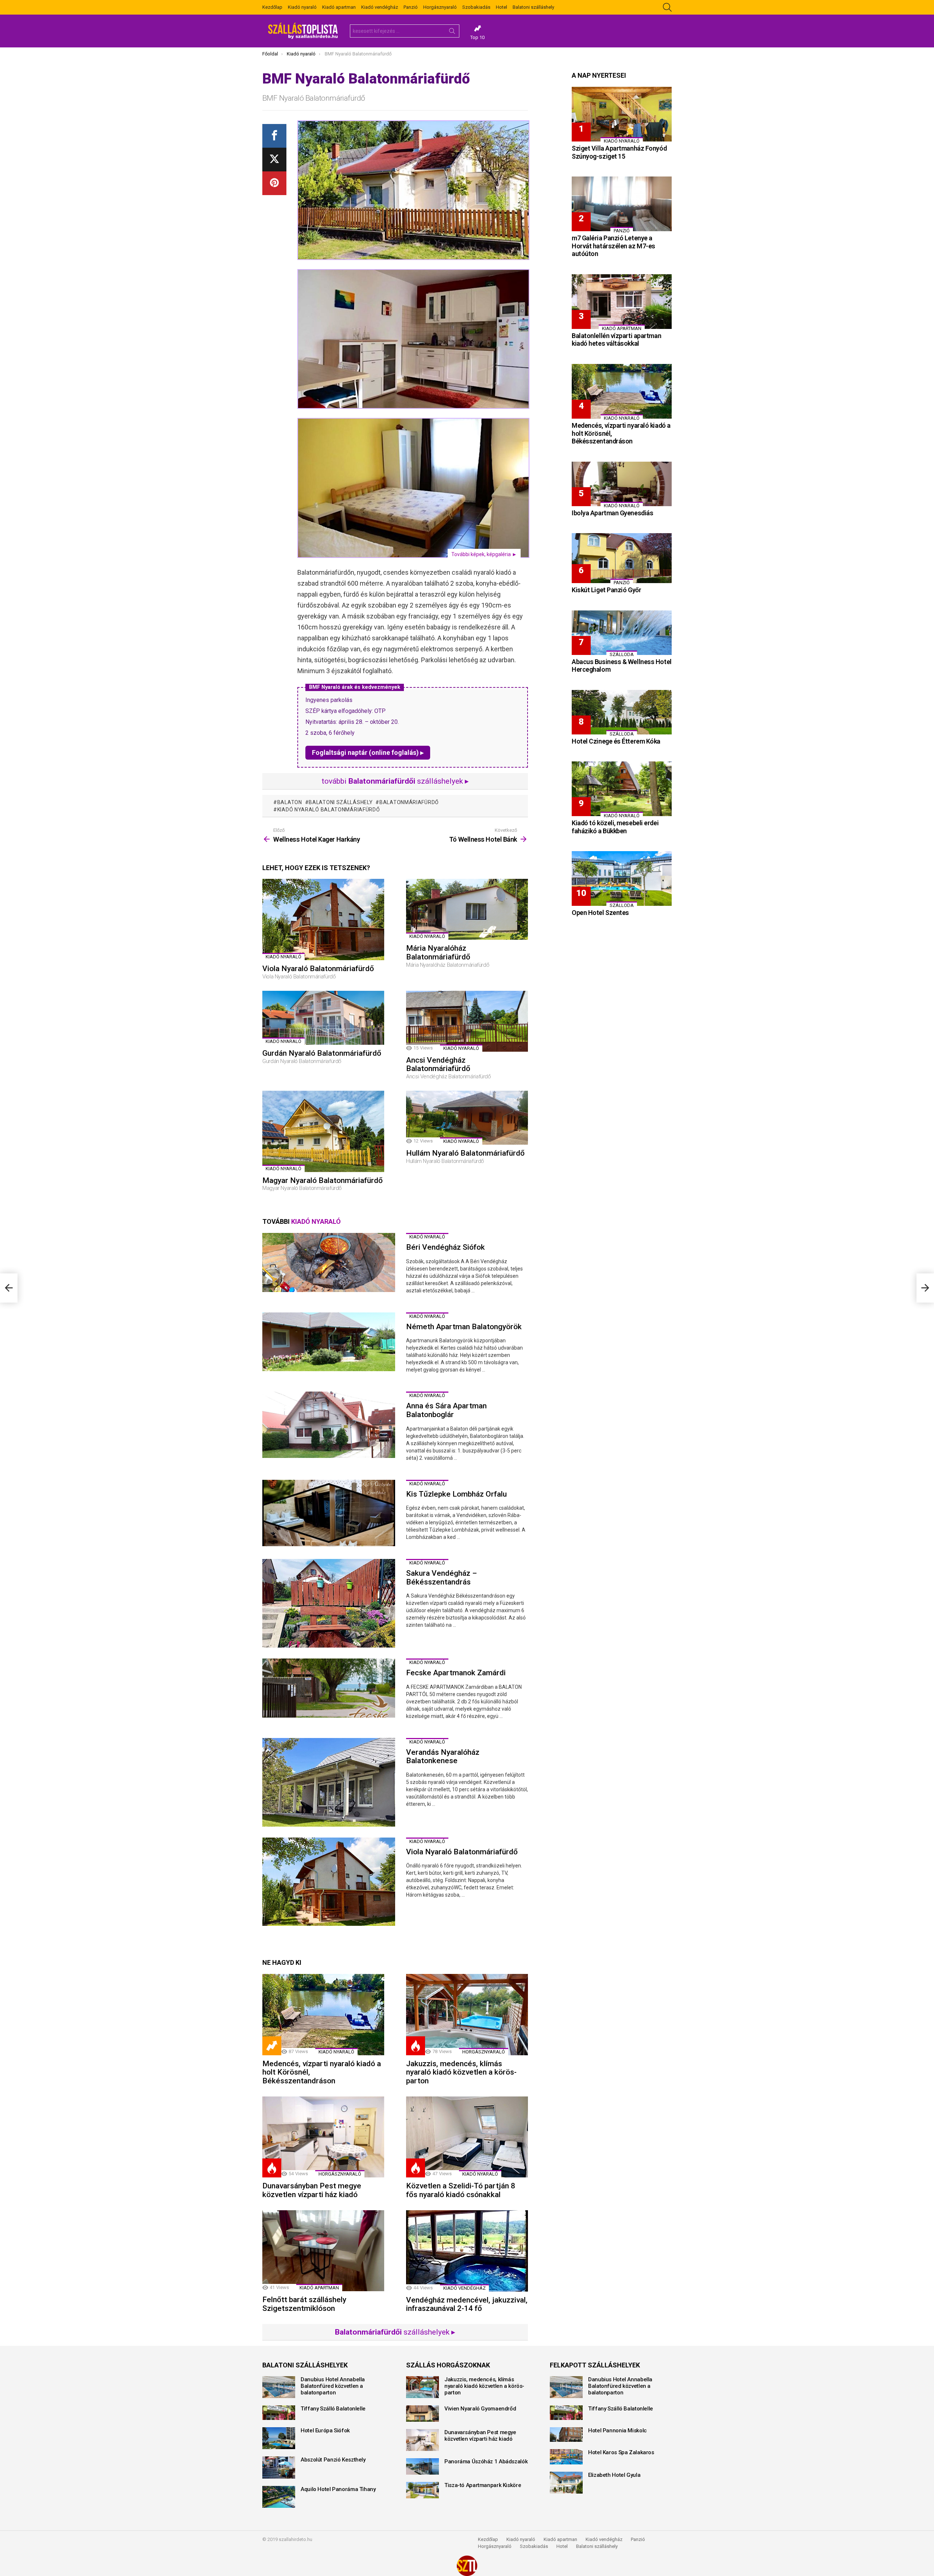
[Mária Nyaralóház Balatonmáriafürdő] (467, 909)
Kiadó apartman (339, 7)
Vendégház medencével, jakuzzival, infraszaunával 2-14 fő (467, 2304)
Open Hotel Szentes (600, 913)
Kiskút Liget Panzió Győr (606, 590)
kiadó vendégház (464, 2288)
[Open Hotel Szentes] (622, 878)
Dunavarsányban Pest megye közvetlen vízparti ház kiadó (312, 2190)
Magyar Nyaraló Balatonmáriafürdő (323, 1180)
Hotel (501, 7)
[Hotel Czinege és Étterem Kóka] (622, 712)
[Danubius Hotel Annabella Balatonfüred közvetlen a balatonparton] (279, 2387)
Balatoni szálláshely (533, 7)
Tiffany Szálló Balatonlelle (333, 2409)
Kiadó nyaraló (302, 7)
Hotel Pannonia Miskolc (617, 2430)
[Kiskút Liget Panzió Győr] (622, 558)
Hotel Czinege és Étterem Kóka (616, 741)
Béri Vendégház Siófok (445, 1247)
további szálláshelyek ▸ (395, 781)
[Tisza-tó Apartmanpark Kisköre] (422, 2490)
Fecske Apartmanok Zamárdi (456, 1673)
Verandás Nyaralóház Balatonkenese (443, 1757)
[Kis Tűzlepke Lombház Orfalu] (329, 1513)
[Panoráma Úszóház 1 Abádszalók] (422, 2466)
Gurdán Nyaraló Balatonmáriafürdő (322, 1053)
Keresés (452, 32)
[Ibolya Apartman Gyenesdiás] (622, 484)
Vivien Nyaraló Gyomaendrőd (480, 2409)
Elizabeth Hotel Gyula (614, 2475)
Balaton (290, 802)
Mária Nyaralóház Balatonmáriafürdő (438, 953)
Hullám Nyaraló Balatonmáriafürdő (465, 1153)
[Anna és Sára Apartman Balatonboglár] (329, 1425)
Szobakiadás (476, 7)
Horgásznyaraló (440, 7)
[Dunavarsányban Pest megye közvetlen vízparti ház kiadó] (323, 2137)
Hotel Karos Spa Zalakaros (621, 2452)
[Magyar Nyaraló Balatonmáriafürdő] (323, 1131)
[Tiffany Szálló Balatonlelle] (279, 2413)
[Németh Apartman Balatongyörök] (329, 1342)
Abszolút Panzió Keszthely (333, 2460)
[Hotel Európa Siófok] (279, 2438)
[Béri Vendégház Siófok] (329, 1262)
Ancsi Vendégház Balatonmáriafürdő (438, 1064)
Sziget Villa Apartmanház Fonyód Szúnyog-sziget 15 (619, 152)
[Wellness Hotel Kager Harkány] (9, 1288)
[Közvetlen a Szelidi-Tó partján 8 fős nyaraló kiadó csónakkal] (467, 2137)
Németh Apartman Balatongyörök (464, 1327)
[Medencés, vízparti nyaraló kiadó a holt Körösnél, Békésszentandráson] (323, 2015)
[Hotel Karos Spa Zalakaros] (566, 2457)
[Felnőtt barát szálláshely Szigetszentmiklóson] (323, 2251)
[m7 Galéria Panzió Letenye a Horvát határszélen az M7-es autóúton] (622, 204)
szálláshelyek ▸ (395, 2332)
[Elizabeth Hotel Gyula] (566, 2483)
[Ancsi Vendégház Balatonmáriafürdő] (467, 1021)
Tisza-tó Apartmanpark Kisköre (483, 2485)
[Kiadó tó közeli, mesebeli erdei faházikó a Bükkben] (622, 789)
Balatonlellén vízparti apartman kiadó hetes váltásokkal (616, 340)
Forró (416, 2046)
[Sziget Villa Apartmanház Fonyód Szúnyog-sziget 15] (622, 114)
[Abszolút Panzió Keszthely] (279, 2467)
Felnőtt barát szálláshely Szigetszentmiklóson (304, 2304)
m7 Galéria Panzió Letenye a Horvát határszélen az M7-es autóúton (613, 246)
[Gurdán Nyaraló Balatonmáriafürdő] (323, 1018)
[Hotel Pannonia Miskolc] (566, 2435)
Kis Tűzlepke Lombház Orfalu (456, 1494)
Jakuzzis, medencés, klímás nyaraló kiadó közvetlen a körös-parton (461, 2072)
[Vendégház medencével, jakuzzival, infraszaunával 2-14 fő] (467, 2251)
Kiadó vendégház (380, 7)
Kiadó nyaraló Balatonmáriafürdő (329, 810)
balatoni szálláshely (341, 802)
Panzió (411, 7)
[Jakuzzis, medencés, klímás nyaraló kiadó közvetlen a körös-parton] (467, 2015)
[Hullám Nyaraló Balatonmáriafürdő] (467, 1118)
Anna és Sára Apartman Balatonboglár (446, 1410)
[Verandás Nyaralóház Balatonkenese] (329, 1782)
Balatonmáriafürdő (409, 802)
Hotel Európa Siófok (325, 2430)
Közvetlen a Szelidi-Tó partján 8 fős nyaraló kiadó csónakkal (461, 2190)
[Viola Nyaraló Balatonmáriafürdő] (323, 920)
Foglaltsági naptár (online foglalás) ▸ (368, 752)
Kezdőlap (272, 7)
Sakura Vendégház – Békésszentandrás (441, 1578)
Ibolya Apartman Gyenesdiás (612, 513)
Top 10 (477, 37)
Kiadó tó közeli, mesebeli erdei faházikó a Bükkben (615, 827)
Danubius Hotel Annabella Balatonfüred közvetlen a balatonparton (333, 2386)
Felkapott (272, 2046)
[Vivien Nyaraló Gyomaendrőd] (422, 2414)
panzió (622, 231)
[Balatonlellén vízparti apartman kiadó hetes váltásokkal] (622, 302)
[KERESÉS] (667, 7)
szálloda (622, 654)
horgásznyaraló (484, 2052)
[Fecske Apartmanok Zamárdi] (329, 1688)
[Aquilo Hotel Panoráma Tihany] (279, 2497)
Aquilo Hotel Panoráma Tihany (338, 2489)
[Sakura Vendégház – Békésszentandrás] (329, 1603)
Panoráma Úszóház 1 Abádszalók (486, 2461)
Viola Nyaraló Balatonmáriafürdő (318, 969)
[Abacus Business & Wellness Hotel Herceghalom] (622, 633)
